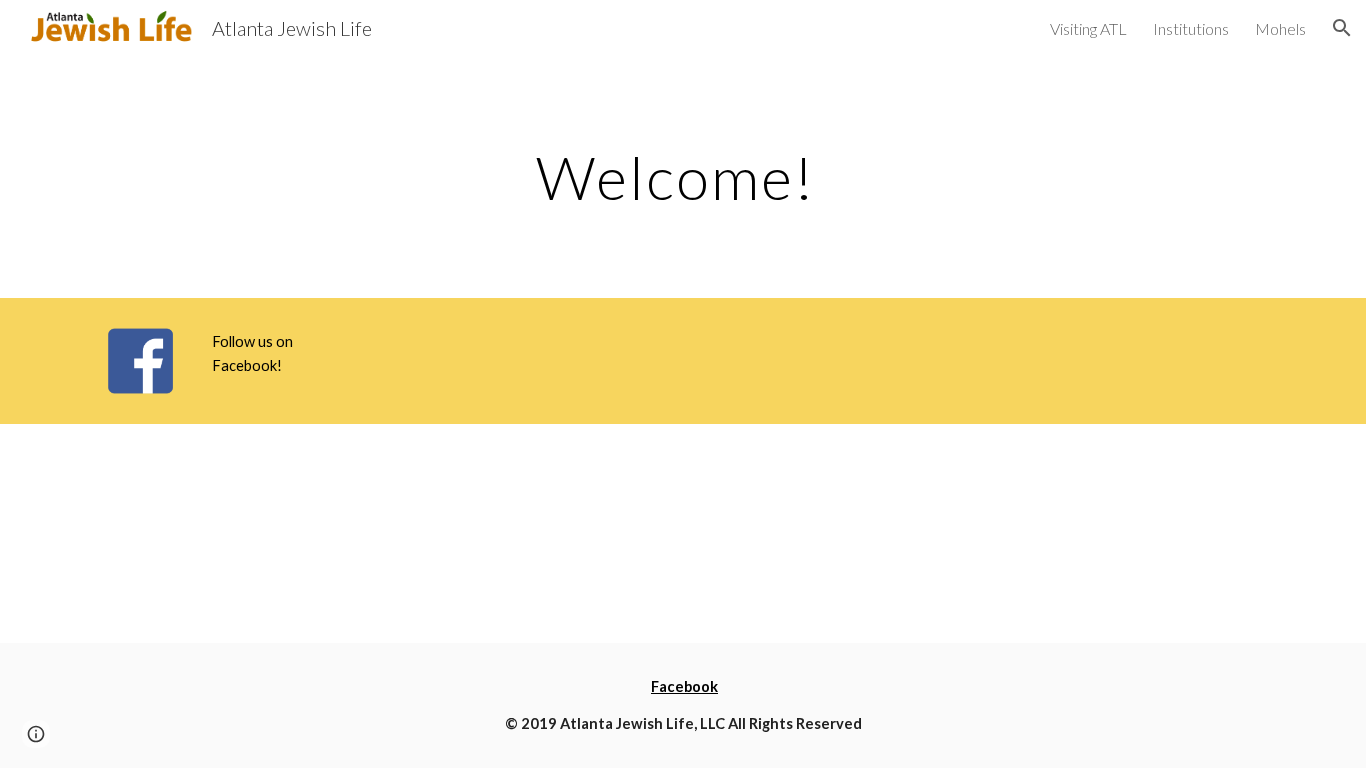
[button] (1342, 28)
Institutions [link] (1191, 28)
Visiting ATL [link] (1088, 28)
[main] (683, 177)
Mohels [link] (1280, 28)
